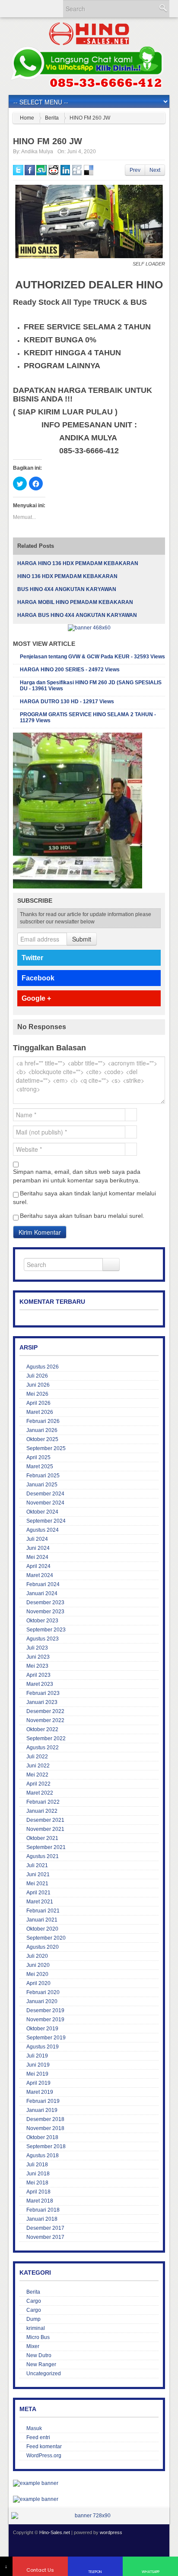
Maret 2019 (40, 2092)
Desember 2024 (45, 1494)
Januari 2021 (42, 1920)
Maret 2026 (40, 1412)
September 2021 (46, 1847)
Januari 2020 (42, 2001)
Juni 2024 (38, 1548)
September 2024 (46, 1521)
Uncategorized (44, 2374)
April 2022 (38, 1784)
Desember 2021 (45, 1820)
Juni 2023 (38, 1657)
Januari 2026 (42, 1430)
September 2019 (46, 2038)
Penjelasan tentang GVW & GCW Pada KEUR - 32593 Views (92, 657)
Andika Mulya (37, 152)
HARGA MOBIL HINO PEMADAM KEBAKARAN (75, 602)
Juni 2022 (38, 1766)
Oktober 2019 (42, 2029)
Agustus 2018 (43, 2156)
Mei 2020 (37, 1974)
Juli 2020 (37, 1956)
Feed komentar (44, 2446)
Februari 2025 (43, 1476)
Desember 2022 (45, 1711)
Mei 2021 (37, 1884)
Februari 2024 (43, 1584)
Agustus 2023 (43, 1639)
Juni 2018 (38, 2174)
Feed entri (38, 2437)
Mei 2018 (37, 2183)
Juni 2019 (38, 2065)
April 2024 (38, 1566)
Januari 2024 (42, 1593)
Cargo (34, 2301)
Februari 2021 (43, 1911)
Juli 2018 (37, 2165)
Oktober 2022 (42, 1729)
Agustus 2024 (43, 1530)
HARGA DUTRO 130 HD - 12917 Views (67, 702)
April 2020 (38, 1983)
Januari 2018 (42, 2219)
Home (27, 118)
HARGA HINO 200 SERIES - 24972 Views (70, 670)
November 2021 (45, 1829)
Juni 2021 (38, 1874)
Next (155, 170)
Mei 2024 (37, 1557)
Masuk (34, 2428)
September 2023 (46, 1630)
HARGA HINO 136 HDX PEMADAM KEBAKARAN (78, 563)
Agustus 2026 (43, 1367)
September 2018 (46, 2146)
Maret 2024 (40, 1575)
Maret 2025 (40, 1467)
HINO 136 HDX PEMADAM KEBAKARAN (67, 576)
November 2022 (45, 1720)
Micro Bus (38, 2337)
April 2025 (38, 1457)
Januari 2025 (42, 1485)
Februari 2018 (43, 2210)
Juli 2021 (37, 1865)
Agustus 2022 (43, 1748)
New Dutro (39, 2355)
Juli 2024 (37, 1539)
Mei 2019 (37, 2074)
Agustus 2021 (43, 1856)
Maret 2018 (40, 2201)
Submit (82, 939)
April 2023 (38, 1675)
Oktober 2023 (42, 1621)
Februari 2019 (43, 2101)
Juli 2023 (37, 1648)
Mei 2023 (37, 1666)
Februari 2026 (43, 1421)
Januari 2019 (42, 2110)
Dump (33, 2319)
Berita (52, 118)
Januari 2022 (42, 1811)
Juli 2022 (37, 1757)
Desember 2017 (45, 2228)
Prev (135, 170)
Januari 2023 (42, 1702)
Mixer (33, 2346)
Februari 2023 (43, 1693)
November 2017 (45, 2237)
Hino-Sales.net (55, 2532)
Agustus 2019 (43, 2047)
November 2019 (45, 2020)
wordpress (111, 2532)
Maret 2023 (40, 1684)
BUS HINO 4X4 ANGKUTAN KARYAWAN (67, 589)
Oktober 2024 (42, 1512)
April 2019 (38, 2083)
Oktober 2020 (42, 1929)
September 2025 (46, 1448)
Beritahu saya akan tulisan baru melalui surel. (82, 1216)
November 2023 (45, 1612)
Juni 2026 (38, 1385)
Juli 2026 (37, 1376)
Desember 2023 (45, 1602)
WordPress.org (44, 2456)
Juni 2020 (38, 1965)
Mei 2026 (37, 1394)
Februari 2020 (43, 1992)
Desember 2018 (45, 2119)
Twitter (32, 958)
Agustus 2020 (43, 1947)
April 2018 (38, 2192)
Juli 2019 (37, 2056)
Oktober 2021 (42, 1838)
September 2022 (46, 1738)
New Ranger (41, 2364)
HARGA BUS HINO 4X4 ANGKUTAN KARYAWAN (77, 615)
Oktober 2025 (42, 1439)
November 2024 (45, 1503)
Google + (36, 998)
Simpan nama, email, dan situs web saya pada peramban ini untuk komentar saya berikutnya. (77, 1176)
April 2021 (38, 1893)
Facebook (38, 978)
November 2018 (45, 2128)
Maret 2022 (40, 1793)
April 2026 (38, 1403)
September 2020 (46, 1938)
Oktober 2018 (42, 2137)
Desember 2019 (45, 2010)
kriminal (36, 2328)
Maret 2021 (40, 1902)
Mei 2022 (37, 1775)
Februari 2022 (43, 1802)
